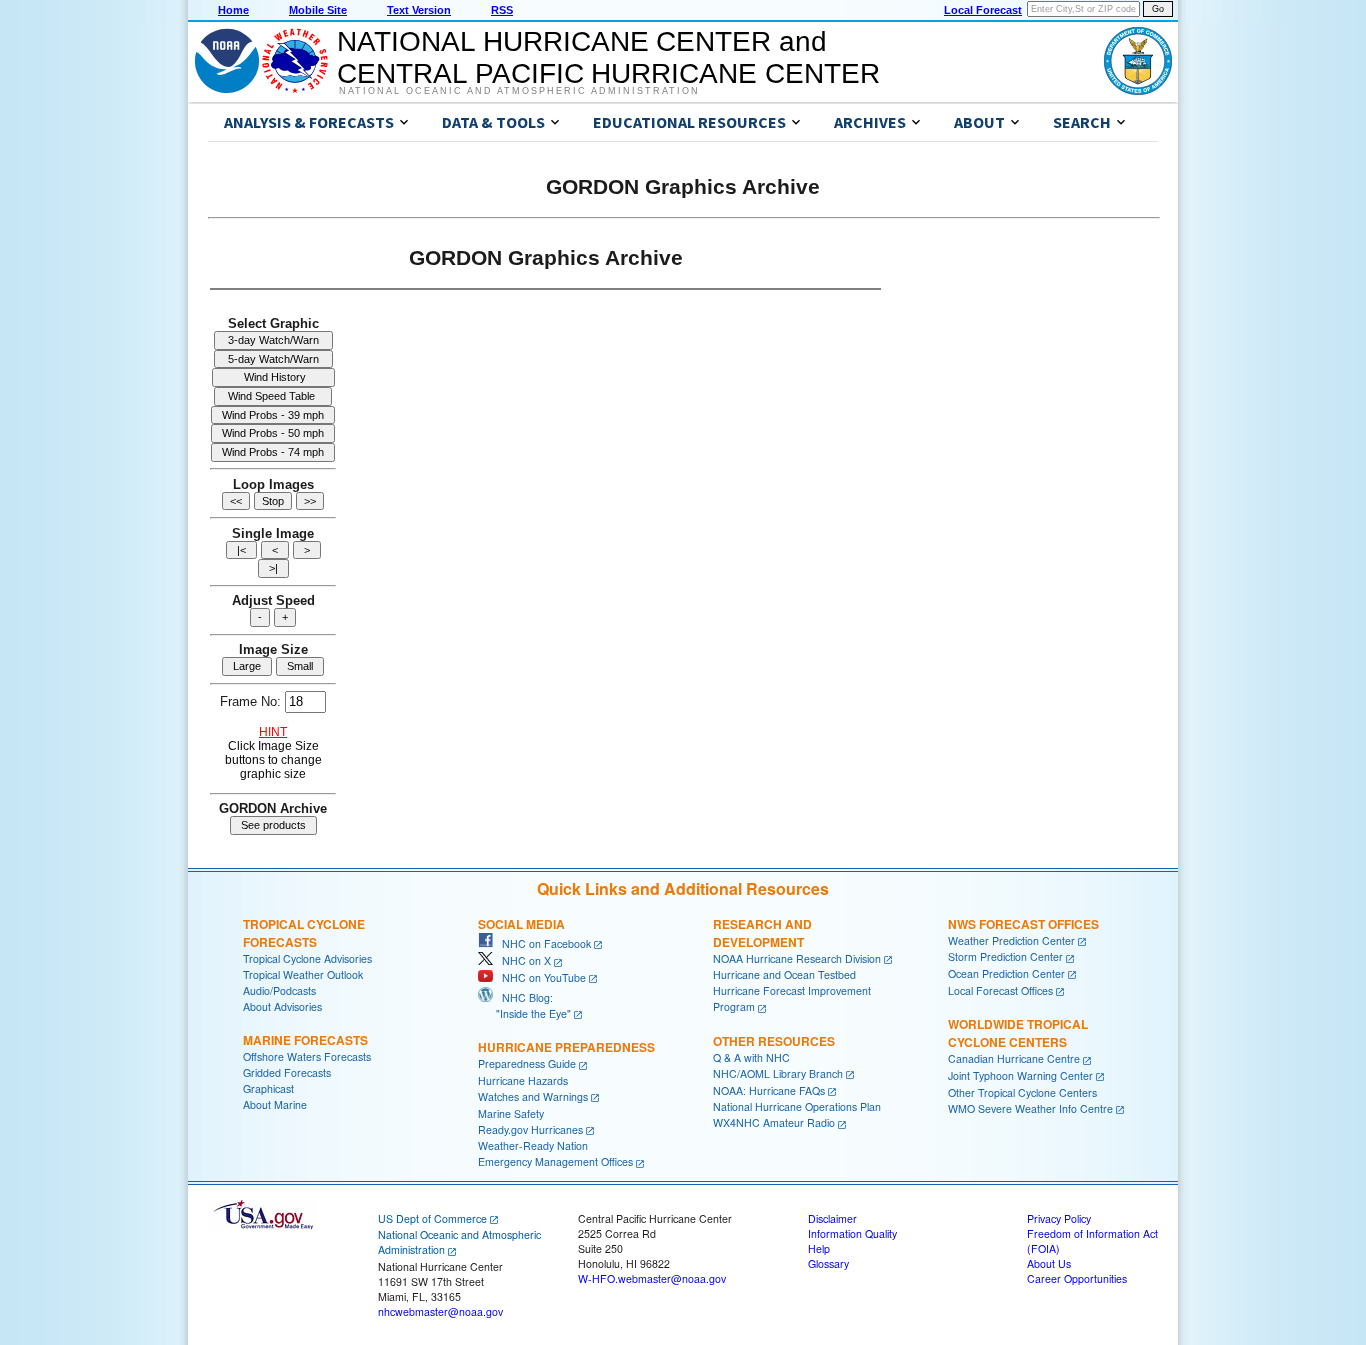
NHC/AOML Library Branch (778, 1073)
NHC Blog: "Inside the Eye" (524, 1005)
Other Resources (774, 1041)
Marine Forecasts (305, 1040)
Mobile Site (318, 10)
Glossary (828, 1263)
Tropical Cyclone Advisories (307, 958)
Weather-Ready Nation (533, 1145)
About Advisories (282, 1006)
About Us (1049, 1263)
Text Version (419, 10)
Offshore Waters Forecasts (307, 1056)
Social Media (521, 924)
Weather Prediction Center (1011, 940)
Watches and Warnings (533, 1096)
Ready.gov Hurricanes (530, 1129)
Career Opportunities (1077, 1278)
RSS (502, 10)
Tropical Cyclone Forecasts (304, 933)
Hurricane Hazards (523, 1080)
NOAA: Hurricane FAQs (769, 1090)
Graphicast (268, 1088)
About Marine (275, 1104)
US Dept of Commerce (432, 1218)
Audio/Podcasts (279, 990)
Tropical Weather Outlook (303, 974)
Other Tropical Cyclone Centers (1022, 1092)
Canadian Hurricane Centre (1014, 1058)
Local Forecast (983, 10)
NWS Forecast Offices (1023, 924)
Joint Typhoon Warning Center (1020, 1075)
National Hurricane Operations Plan (797, 1106)
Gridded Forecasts (287, 1072)
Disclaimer (832, 1218)
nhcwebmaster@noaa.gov (440, 1311)
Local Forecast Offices (1000, 990)
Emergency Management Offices (555, 1161)
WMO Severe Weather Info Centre (1030, 1108)
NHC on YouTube (539, 977)
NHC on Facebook (542, 943)
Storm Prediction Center (1005, 956)
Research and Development (762, 933)
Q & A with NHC (751, 1057)
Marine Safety (511, 1113)
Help (819, 1248)
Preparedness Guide (527, 1063)
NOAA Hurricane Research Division (797, 958)
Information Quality (852, 1233)
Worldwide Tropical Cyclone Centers (1018, 1033)
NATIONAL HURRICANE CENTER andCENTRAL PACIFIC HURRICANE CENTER (608, 57)
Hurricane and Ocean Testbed (784, 974)
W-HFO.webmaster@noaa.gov (652, 1278)
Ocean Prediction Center (1006, 973)
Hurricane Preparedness (566, 1047)
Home (233, 10)
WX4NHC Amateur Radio (774, 1122)
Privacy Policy (1059, 1218)
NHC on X (522, 960)
